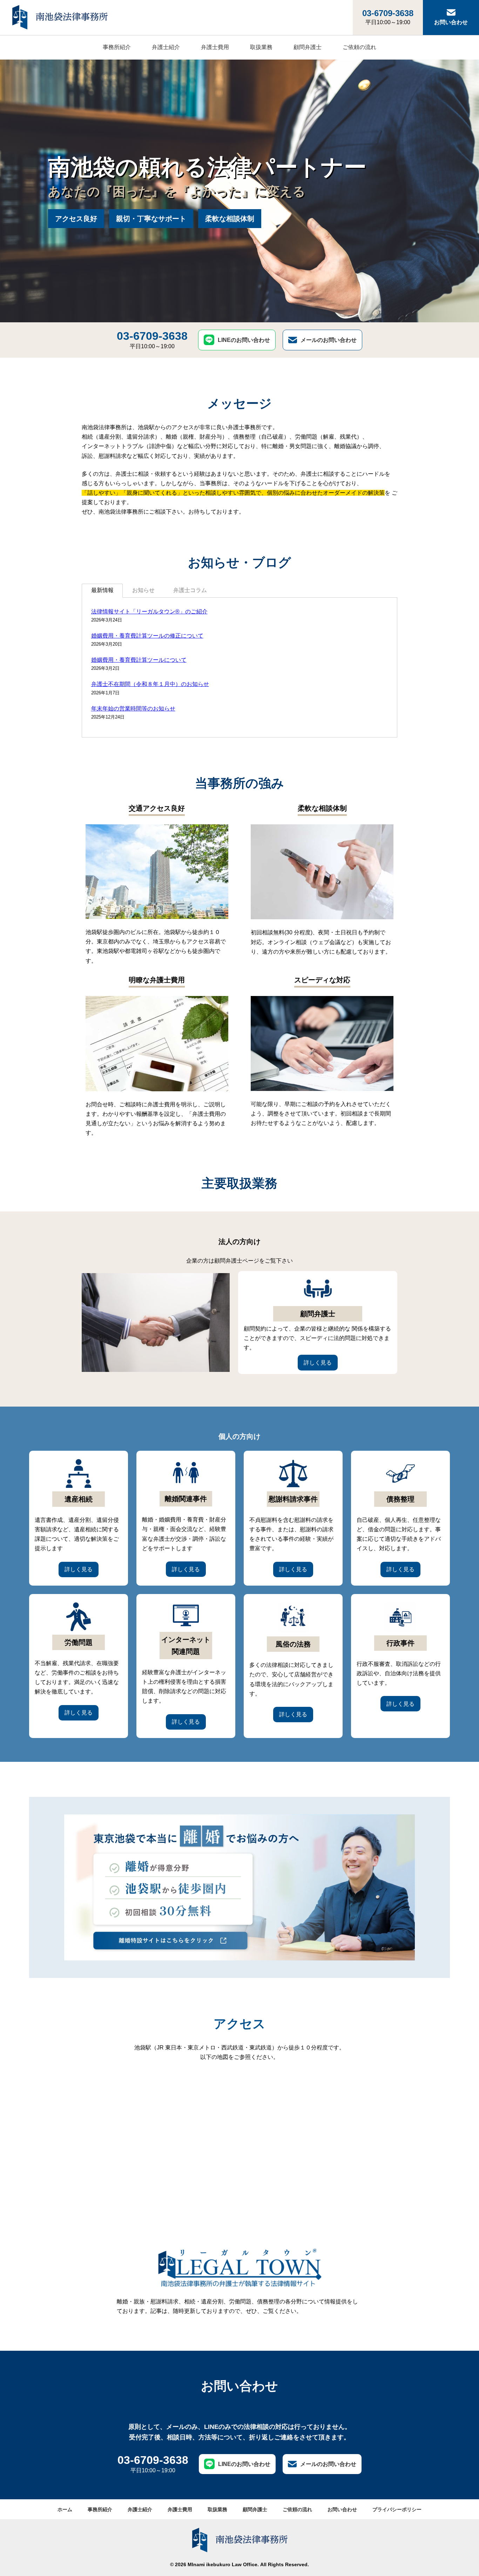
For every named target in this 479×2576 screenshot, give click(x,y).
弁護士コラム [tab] (190, 590)
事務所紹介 (117, 47)
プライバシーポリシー (397, 2509)
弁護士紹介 (166, 47)
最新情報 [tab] (102, 590)
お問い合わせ (451, 22)
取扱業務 (261, 47)
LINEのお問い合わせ (244, 340)
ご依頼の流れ (359, 47)
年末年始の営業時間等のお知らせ (133, 709)
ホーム (65, 2509)
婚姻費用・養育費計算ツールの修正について (147, 636)
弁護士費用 (215, 47)
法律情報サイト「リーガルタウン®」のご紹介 (149, 612)
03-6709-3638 (388, 17)
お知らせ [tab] (143, 590)
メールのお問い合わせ (329, 340)
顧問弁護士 (308, 47)
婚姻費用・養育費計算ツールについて (139, 660)
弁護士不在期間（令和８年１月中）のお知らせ (150, 684)
